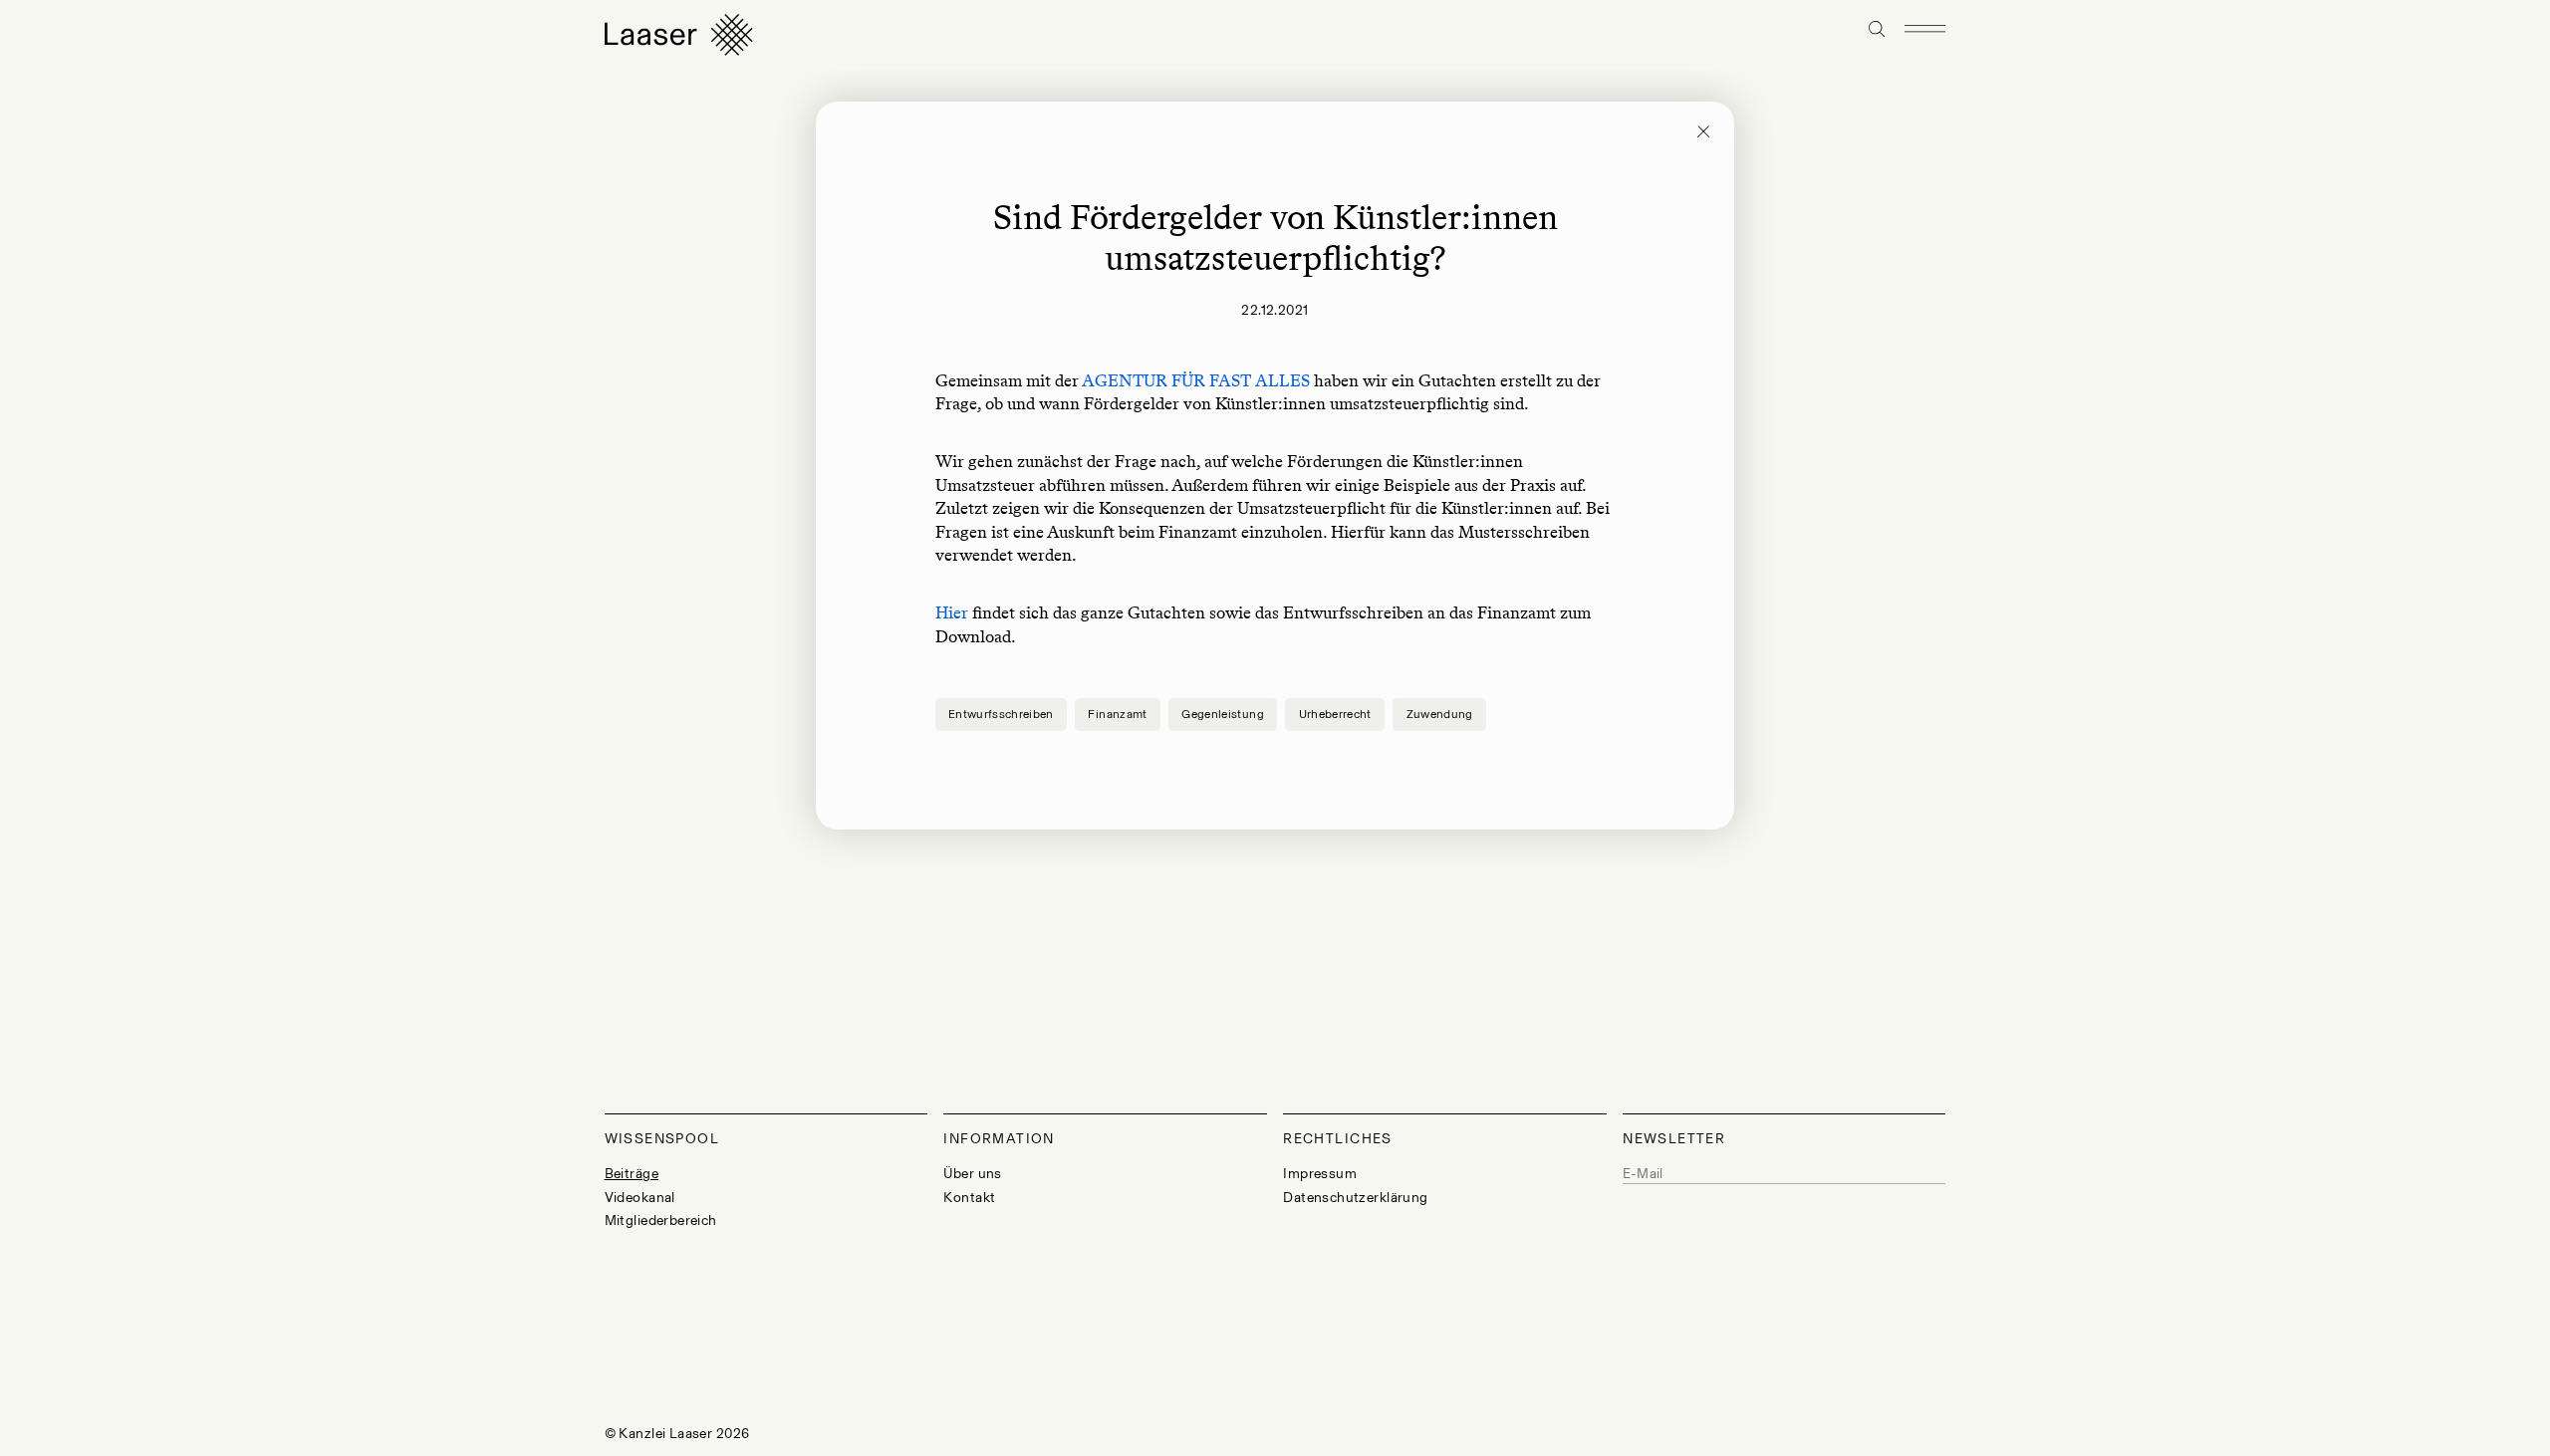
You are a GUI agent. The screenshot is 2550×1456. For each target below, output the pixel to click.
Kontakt (969, 1198)
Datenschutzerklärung (1355, 1198)
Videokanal (640, 1198)
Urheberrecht (1335, 714)
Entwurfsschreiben (1001, 714)
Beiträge (632, 1174)
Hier (952, 612)
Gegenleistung (1223, 714)
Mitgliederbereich (661, 1220)
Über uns (972, 1174)
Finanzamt (1117, 714)
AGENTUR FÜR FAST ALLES (1196, 380)
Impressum (1320, 1174)
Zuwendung (1440, 714)
